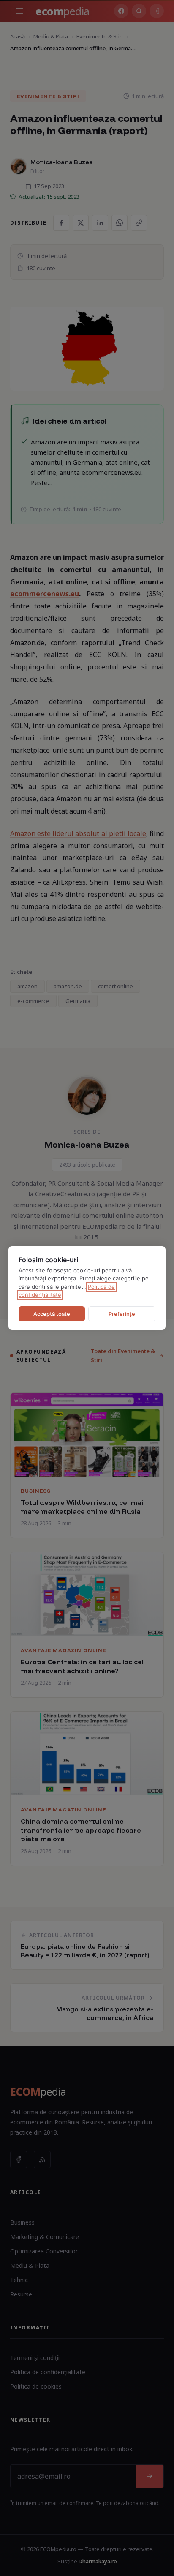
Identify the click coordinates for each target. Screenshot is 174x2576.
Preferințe (122, 1314)
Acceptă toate (52, 1314)
